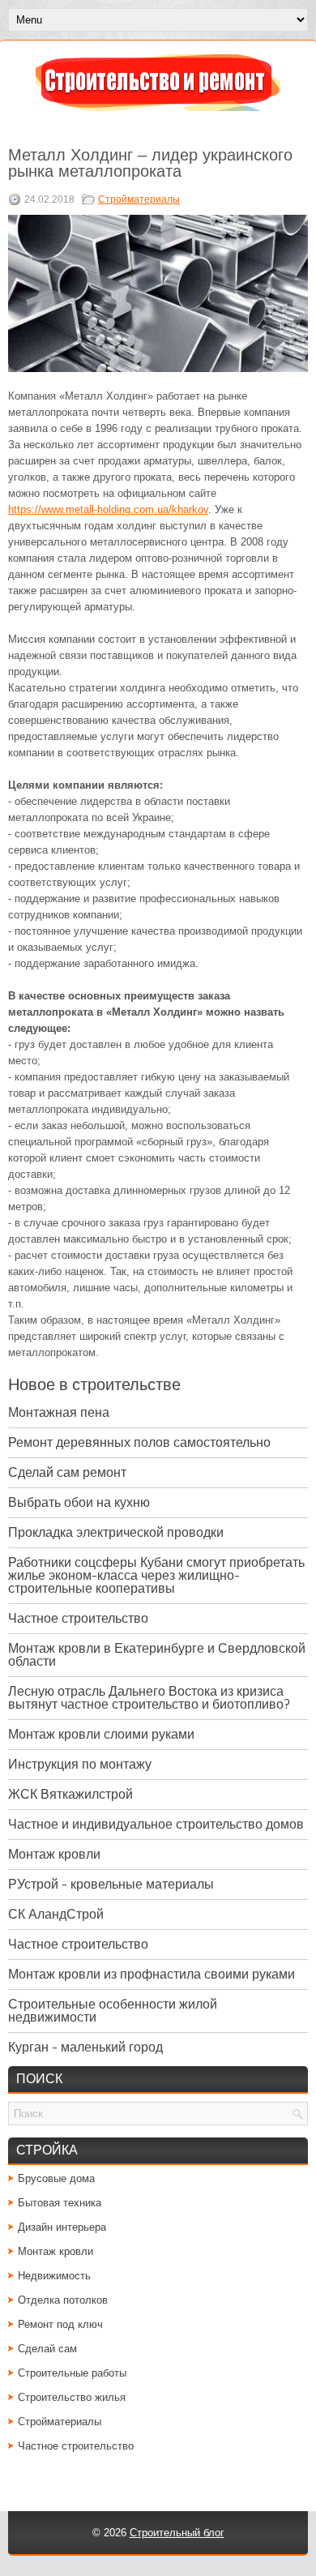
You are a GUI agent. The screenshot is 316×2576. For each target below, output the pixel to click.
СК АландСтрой (56, 1914)
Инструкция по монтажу (80, 1764)
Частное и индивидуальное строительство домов (156, 1824)
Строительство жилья (72, 2397)
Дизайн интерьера (62, 2227)
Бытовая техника (60, 2203)
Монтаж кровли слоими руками (101, 1734)
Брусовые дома (56, 2178)
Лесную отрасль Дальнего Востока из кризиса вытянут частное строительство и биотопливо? (149, 1698)
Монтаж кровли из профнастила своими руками (152, 1974)
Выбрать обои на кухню (79, 1502)
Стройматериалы (139, 199)
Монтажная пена (59, 1412)
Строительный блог (177, 2533)
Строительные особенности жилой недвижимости (113, 2011)
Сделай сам (47, 2349)
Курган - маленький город (85, 2047)
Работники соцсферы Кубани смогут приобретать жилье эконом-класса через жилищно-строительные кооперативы (156, 1575)
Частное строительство (78, 1618)
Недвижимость (54, 2276)
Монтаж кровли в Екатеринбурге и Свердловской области (157, 1655)
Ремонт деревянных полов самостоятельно (139, 1442)
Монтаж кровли (54, 1854)
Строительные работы (72, 2373)
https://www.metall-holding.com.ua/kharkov (108, 509)
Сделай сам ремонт (67, 1472)
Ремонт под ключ (60, 2324)
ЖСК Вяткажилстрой (70, 1794)
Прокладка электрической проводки (116, 1532)
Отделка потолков (63, 2300)
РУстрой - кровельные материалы (111, 1884)
